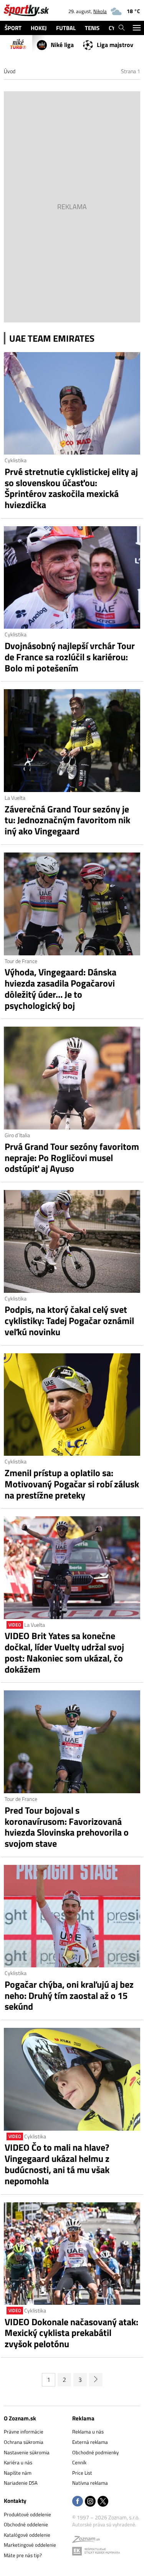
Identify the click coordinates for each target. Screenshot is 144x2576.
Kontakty (15, 2501)
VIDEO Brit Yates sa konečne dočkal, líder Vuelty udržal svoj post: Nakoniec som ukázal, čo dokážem (64, 1652)
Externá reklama (90, 2442)
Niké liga (62, 45)
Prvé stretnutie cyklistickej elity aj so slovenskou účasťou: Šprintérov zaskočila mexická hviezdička (71, 488)
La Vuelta (15, 798)
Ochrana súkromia (24, 2442)
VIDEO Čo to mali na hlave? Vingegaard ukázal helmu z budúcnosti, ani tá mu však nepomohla (57, 2164)
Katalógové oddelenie (27, 2535)
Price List (82, 2473)
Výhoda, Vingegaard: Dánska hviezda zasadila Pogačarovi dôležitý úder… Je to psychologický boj (60, 989)
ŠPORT (13, 28)
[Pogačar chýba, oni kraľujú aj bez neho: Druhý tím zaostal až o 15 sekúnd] (72, 1916)
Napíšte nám (18, 2473)
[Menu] (137, 28)
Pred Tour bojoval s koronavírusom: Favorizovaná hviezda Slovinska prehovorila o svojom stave (67, 1827)
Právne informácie (24, 2432)
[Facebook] (78, 2502)
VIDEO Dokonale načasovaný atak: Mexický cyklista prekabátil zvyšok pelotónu (71, 2333)
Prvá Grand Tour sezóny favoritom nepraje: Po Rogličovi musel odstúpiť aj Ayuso (72, 1158)
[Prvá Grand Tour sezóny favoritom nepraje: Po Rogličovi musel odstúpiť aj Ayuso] (72, 1078)
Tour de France (21, 961)
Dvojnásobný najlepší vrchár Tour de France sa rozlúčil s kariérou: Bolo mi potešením (70, 657)
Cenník (79, 2462)
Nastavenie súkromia (27, 2452)
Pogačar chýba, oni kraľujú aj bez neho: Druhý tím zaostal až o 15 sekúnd (69, 1995)
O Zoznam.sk (20, 2418)
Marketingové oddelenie (30, 2545)
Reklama (83, 2418)
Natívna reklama (90, 2483)
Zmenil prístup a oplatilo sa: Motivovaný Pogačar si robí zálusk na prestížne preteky (72, 1484)
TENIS (92, 28)
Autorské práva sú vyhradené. (104, 2524)
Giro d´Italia (17, 1135)
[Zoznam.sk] (86, 2541)
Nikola (100, 11)
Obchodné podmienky (95, 2452)
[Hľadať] (122, 28)
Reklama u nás (88, 2432)
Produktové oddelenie (27, 2514)
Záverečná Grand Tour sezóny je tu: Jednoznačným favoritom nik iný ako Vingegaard (67, 820)
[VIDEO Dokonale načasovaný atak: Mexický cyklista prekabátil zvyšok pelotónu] (72, 2254)
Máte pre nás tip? (23, 2555)
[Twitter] (103, 2502)
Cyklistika (16, 460)
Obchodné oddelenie (26, 2524)
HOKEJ (39, 28)
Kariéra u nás (18, 2462)
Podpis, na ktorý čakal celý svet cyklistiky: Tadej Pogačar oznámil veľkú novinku (69, 1321)
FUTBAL (66, 28)
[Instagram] (90, 2502)
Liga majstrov (115, 45)
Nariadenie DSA (21, 2483)
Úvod (10, 71)
